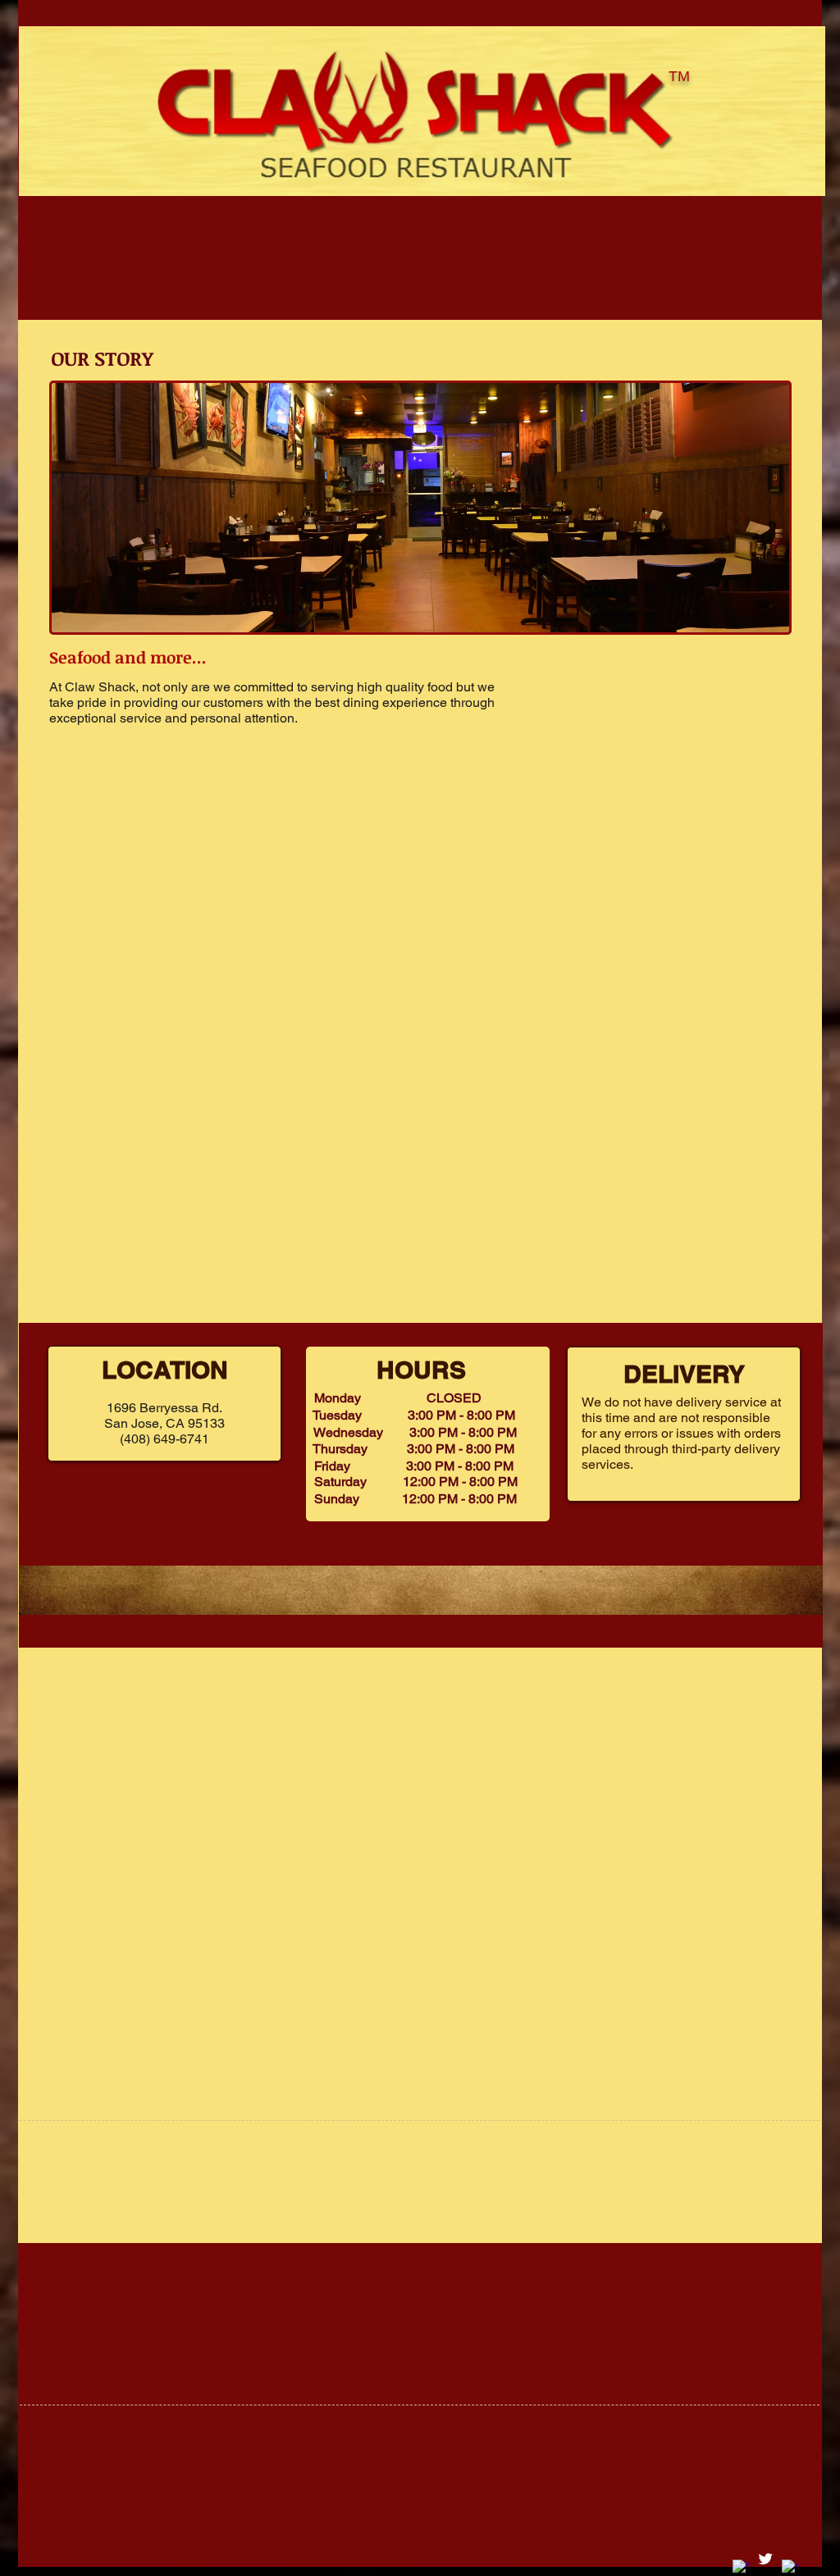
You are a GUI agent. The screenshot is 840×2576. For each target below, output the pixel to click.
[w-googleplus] (790, 2568)
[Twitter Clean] (765, 2559)
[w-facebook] (741, 2568)
